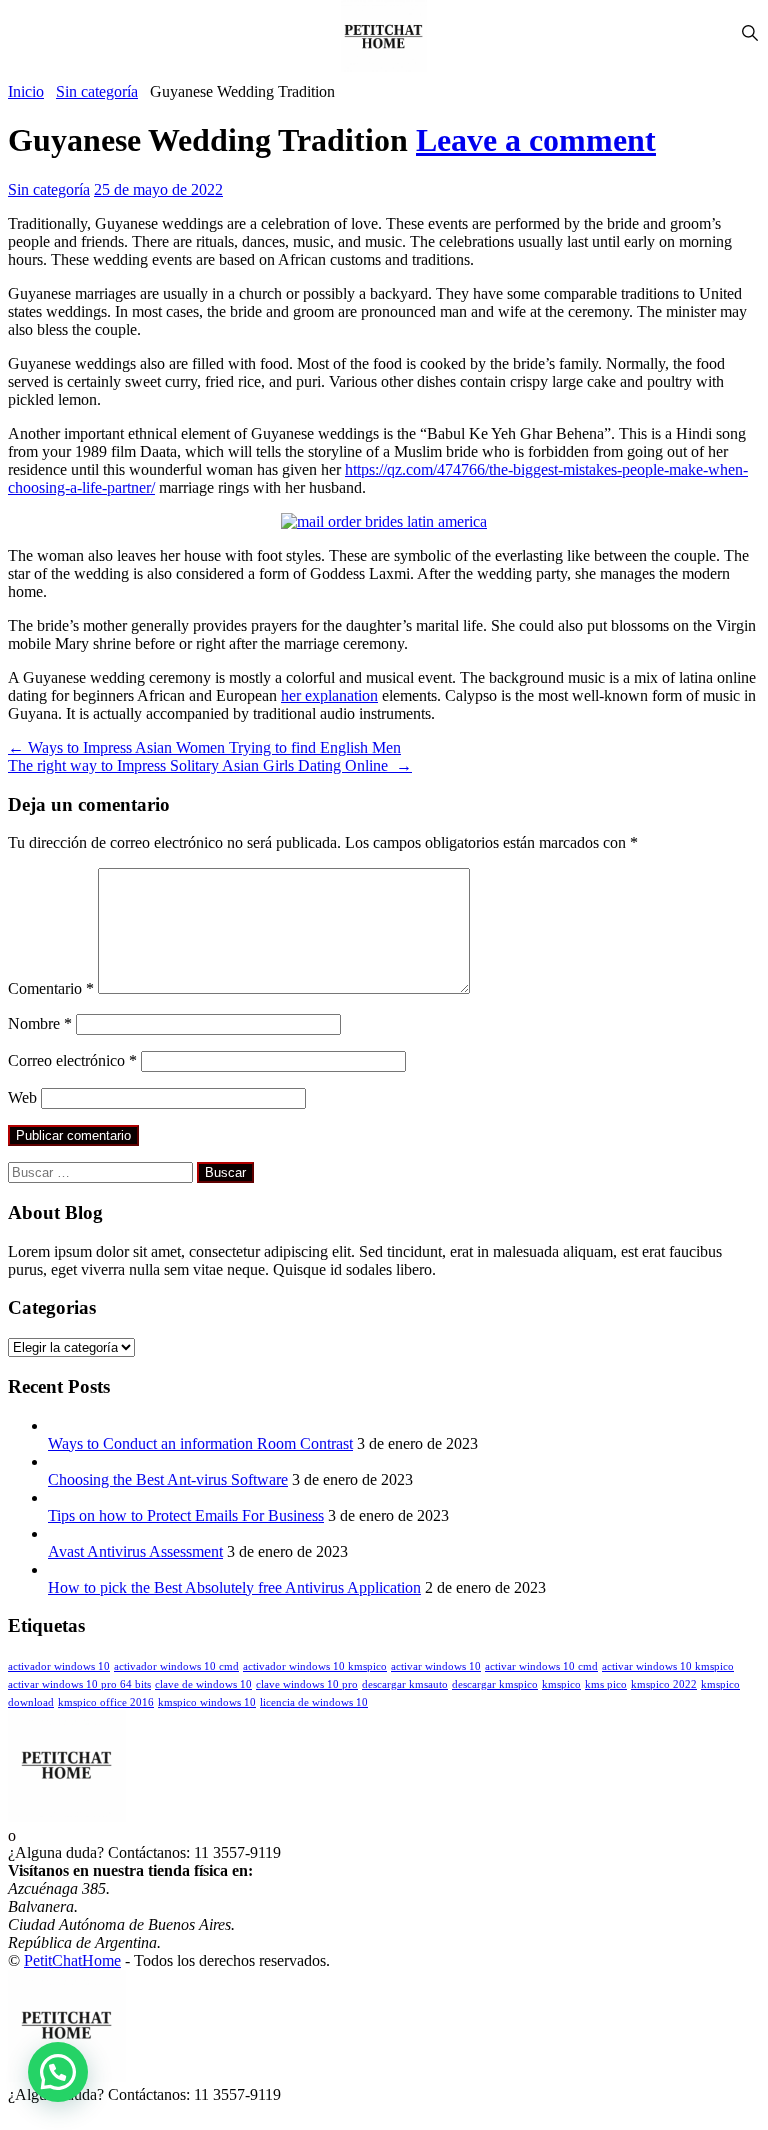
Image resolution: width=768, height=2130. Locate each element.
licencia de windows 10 (314, 1702)
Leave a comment (536, 140)
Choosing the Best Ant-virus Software (168, 1479)
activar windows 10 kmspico (668, 1666)
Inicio (26, 91)
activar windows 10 (436, 1666)
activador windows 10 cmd (176, 1666)
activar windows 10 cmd (541, 1666)
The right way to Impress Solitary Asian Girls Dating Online (210, 765)
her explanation (329, 695)
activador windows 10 (59, 1666)
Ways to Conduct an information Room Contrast (200, 1443)
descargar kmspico (495, 1684)
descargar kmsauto (405, 1684)
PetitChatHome (72, 1960)
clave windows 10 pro (307, 1684)
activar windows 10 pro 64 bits (79, 1684)
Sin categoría (97, 91)
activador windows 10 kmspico (315, 1666)
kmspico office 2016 (106, 1702)
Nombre (40, 1023)
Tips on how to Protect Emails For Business (186, 1515)
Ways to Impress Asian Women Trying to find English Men (204, 747)
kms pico (606, 1684)
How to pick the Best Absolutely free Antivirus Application (234, 1587)
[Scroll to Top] (14, 2112)
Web (22, 1097)
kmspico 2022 (664, 1684)
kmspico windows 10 (207, 1702)
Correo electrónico (72, 1060)
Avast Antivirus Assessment (135, 1551)
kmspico (561, 1684)
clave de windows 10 (203, 1684)
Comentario (51, 988)
